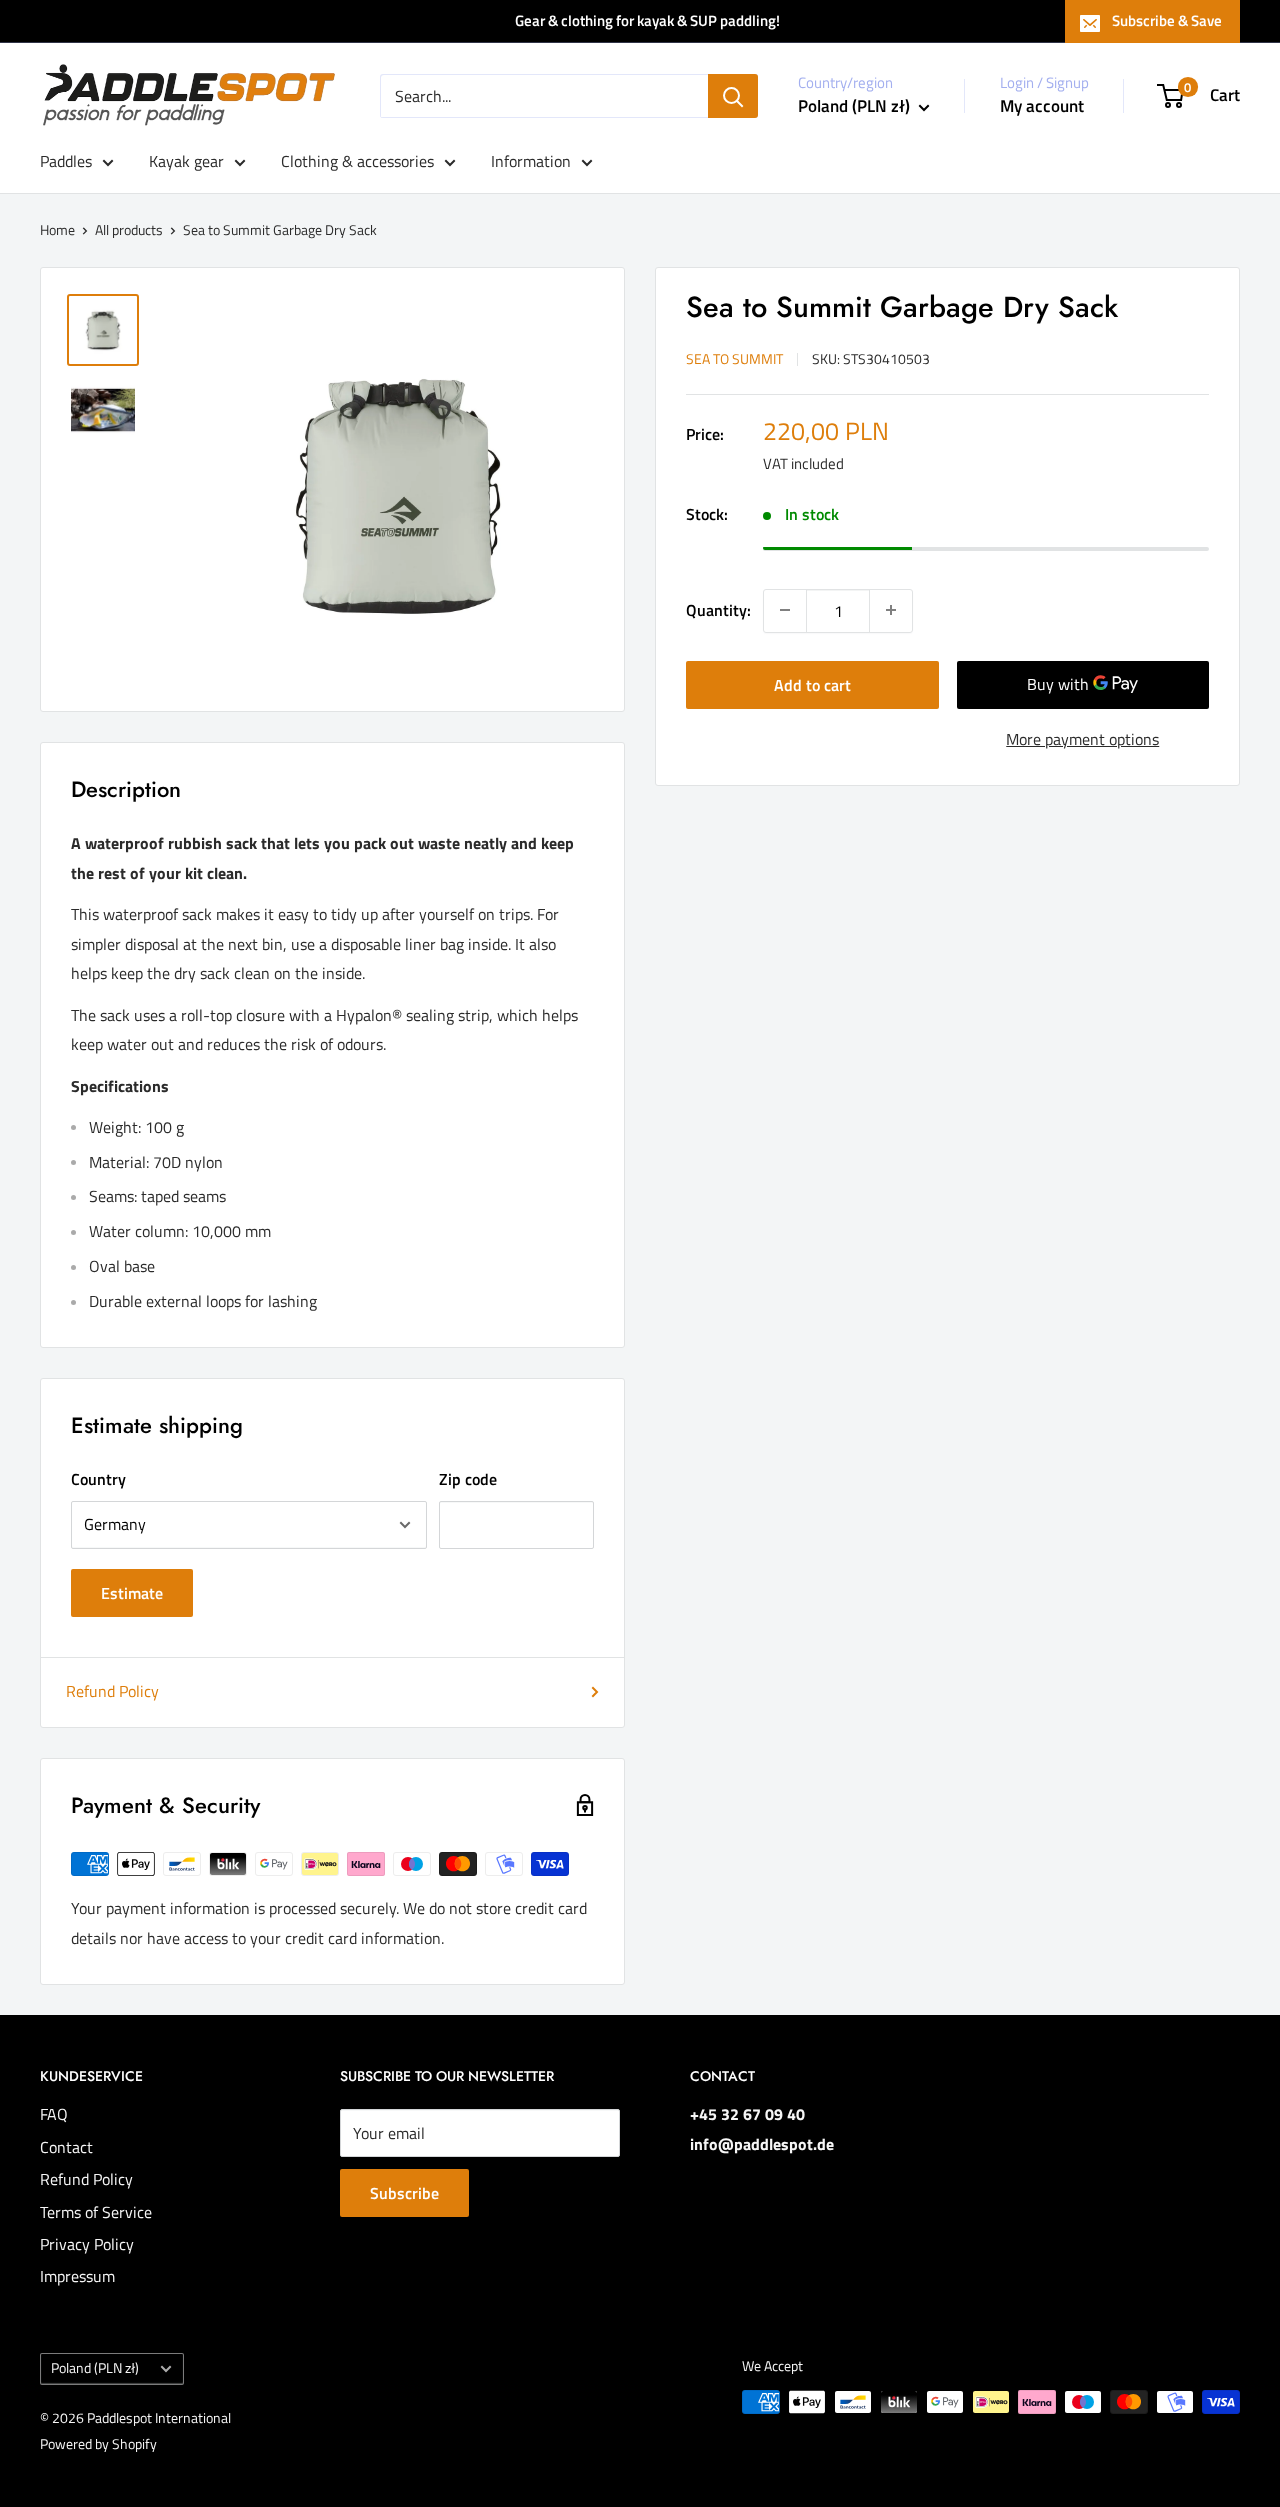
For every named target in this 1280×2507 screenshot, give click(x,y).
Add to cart (812, 684)
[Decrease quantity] (785, 610)
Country (98, 1479)
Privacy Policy (87, 2244)
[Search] (733, 96)
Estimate (132, 1593)
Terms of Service (96, 2212)
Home (57, 229)
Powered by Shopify (98, 2443)
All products (129, 229)
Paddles (66, 161)
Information (531, 161)
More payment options (1082, 738)
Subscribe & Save (1167, 20)
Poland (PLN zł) (95, 2368)
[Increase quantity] (891, 610)
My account (1042, 106)
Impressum (77, 2276)
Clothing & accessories (357, 161)
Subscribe (404, 2193)
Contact (66, 2147)
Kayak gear (186, 161)
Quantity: (718, 609)
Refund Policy (112, 1691)
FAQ (54, 2114)
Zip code (468, 1479)
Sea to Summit (734, 357)
